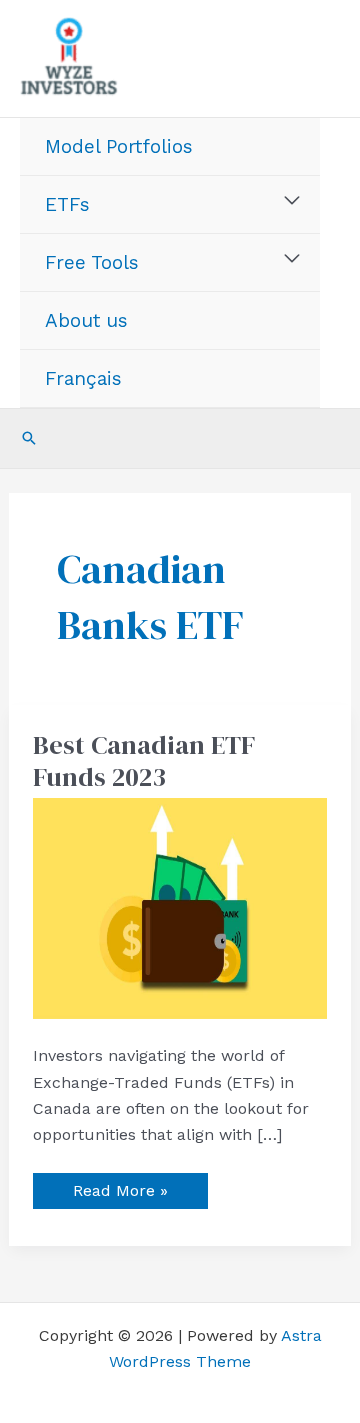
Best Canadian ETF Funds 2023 (144, 761)
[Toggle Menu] (292, 201)
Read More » (120, 1186)
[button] (29, 438)
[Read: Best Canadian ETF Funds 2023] (180, 907)
